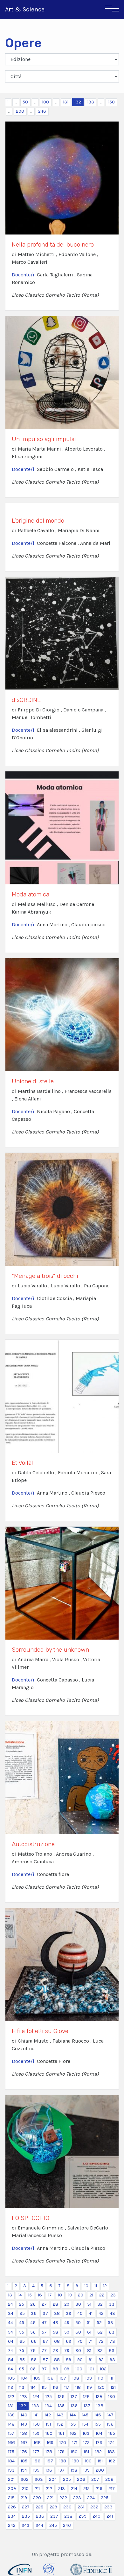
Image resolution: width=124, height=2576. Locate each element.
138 (100, 2406)
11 (96, 2286)
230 (67, 2507)
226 (12, 2507)
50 (25, 102)
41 (91, 2313)
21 (91, 2295)
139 (11, 2415)
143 (60, 2415)
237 (54, 2516)
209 (12, 2489)
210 (25, 2489)
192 (112, 2461)
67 (45, 2341)
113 (22, 2387)
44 (10, 2323)
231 (81, 2507)
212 (49, 2489)
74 (10, 2351)
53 (110, 2323)
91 (91, 2360)
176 (24, 2452)
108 (76, 2378)
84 (11, 2360)
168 (37, 2443)
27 (44, 2304)
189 (76, 2461)
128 (86, 2397)
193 (11, 2470)
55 (22, 2332)
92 (101, 2360)
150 (111, 102)
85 (22, 2360)
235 (26, 2516)
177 (36, 2452)
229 (53, 2507)
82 (100, 2351)
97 (44, 2369)
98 (55, 2369)
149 (24, 2424)
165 (112, 2433)
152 (60, 2424)
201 (11, 2479)
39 (69, 2313)
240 (96, 2516)
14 (20, 2295)
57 (44, 2332)
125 (49, 2397)
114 (33, 2387)
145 (85, 2415)
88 (57, 2360)
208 (109, 2479)
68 (57, 2341)
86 (34, 2360)
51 (89, 2323)
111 (111, 2378)
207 (95, 2479)
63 (112, 2332)
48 (55, 2323)
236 (40, 2516)
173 (99, 2443)
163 (86, 2433)
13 (10, 2295)
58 (55, 2332)
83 (112, 2351)
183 (111, 2452)
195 (36, 2470)
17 (50, 2295)
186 (37, 2461)
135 (61, 2406)
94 (10, 2369)
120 (101, 2387)
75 (22, 2351)
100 (45, 102)
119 (89, 2387)
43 (112, 2313)
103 (11, 2378)
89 (69, 2360)
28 (55, 2304)
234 (12, 2516)
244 (39, 2525)
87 (45, 2360)
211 (37, 2489)
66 (34, 2341)
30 (78, 2304)
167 (24, 2443)
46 (33, 2323)
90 (80, 2360)
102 (103, 2369)
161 (61, 2433)
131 (66, 102)
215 (86, 2489)
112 (10, 2387)
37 (45, 2313)
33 (112, 2304)
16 (40, 2295)
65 (22, 2341)
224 (91, 2498)
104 (24, 2378)
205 (67, 2479)
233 (108, 2507)
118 (78, 2387)
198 (74, 2470)
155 (98, 2424)
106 (50, 2378)
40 (80, 2313)
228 (40, 2507)
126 (61, 2397)
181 (86, 2452)
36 (34, 2313)
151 (48, 2424)
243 (26, 2525)
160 (49, 2433)
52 (99, 2323)
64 (11, 2341)
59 (67, 2332)
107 (63, 2378)
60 (78, 2332)
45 (22, 2323)
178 (49, 2452)
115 (44, 2387)
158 (24, 2433)
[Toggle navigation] (112, 10)
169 (50, 2443)
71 (91, 2341)
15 (30, 2295)
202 (25, 2479)
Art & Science (25, 9)
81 (89, 2351)
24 (10, 2304)
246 (42, 111)
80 (78, 2351)
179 (61, 2452)
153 (73, 2424)
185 (24, 2461)
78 (55, 2351)
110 (101, 2378)
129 (99, 2397)
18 (60, 2295)
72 (101, 2341)
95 (22, 2369)
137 (87, 2406)
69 (69, 2341)
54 (10, 2332)
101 (91, 2369)
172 (86, 2443)
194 (24, 2470)
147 (110, 2415)
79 (67, 2351)
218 (11, 2498)
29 (67, 2304)
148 (11, 2424)
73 (112, 2341)
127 (74, 2397)
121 (113, 2387)
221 (50, 2498)
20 (81, 2295)
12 (105, 2286)
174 (112, 2443)
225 (105, 2498)
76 (33, 2351)
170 (63, 2443)
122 (11, 2397)
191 (100, 2461)
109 (89, 2378)
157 (11, 2433)
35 (22, 2313)
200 (20, 111)
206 (81, 2479)
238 (68, 2516)
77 (44, 2351)
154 (85, 2424)
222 (63, 2498)
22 (102, 2295)
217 (112, 2489)
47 (44, 2323)
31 (89, 2304)
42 (101, 2313)
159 (36, 2433)
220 (37, 2498)
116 (55, 2387)
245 (53, 2525)
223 (77, 2498)
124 (36, 2397)
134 (48, 2406)
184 (11, 2461)
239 (83, 2516)
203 (39, 2479)
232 (94, 2507)
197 (61, 2470)
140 (24, 2415)
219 (24, 2498)
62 (100, 2332)
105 (37, 2378)
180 (74, 2452)
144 (73, 2415)
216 (99, 2489)
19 (70, 2295)
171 (75, 2443)
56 (33, 2332)
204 (53, 2479)
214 (74, 2489)
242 (12, 2525)
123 (24, 2397)
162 (73, 2433)
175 (11, 2452)
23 (113, 2295)
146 (98, 2415)
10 (86, 2286)
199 (86, 2470)
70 (80, 2341)
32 (100, 2304)
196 (49, 2470)
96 (33, 2369)
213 (62, 2489)
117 (67, 2387)
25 (22, 2304)
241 (110, 2516)
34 (11, 2313)
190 (88, 2461)
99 (67, 2369)
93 (112, 2360)
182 (98, 2452)
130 (112, 2397)
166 (11, 2443)
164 (99, 2433)
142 (48, 2415)
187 (50, 2461)
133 (91, 102)
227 (26, 2507)
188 (63, 2461)
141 (36, 2415)
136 (74, 2406)
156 (110, 2424)
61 (89, 2332)
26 (33, 2304)
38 (57, 2313)
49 (67, 2323)
